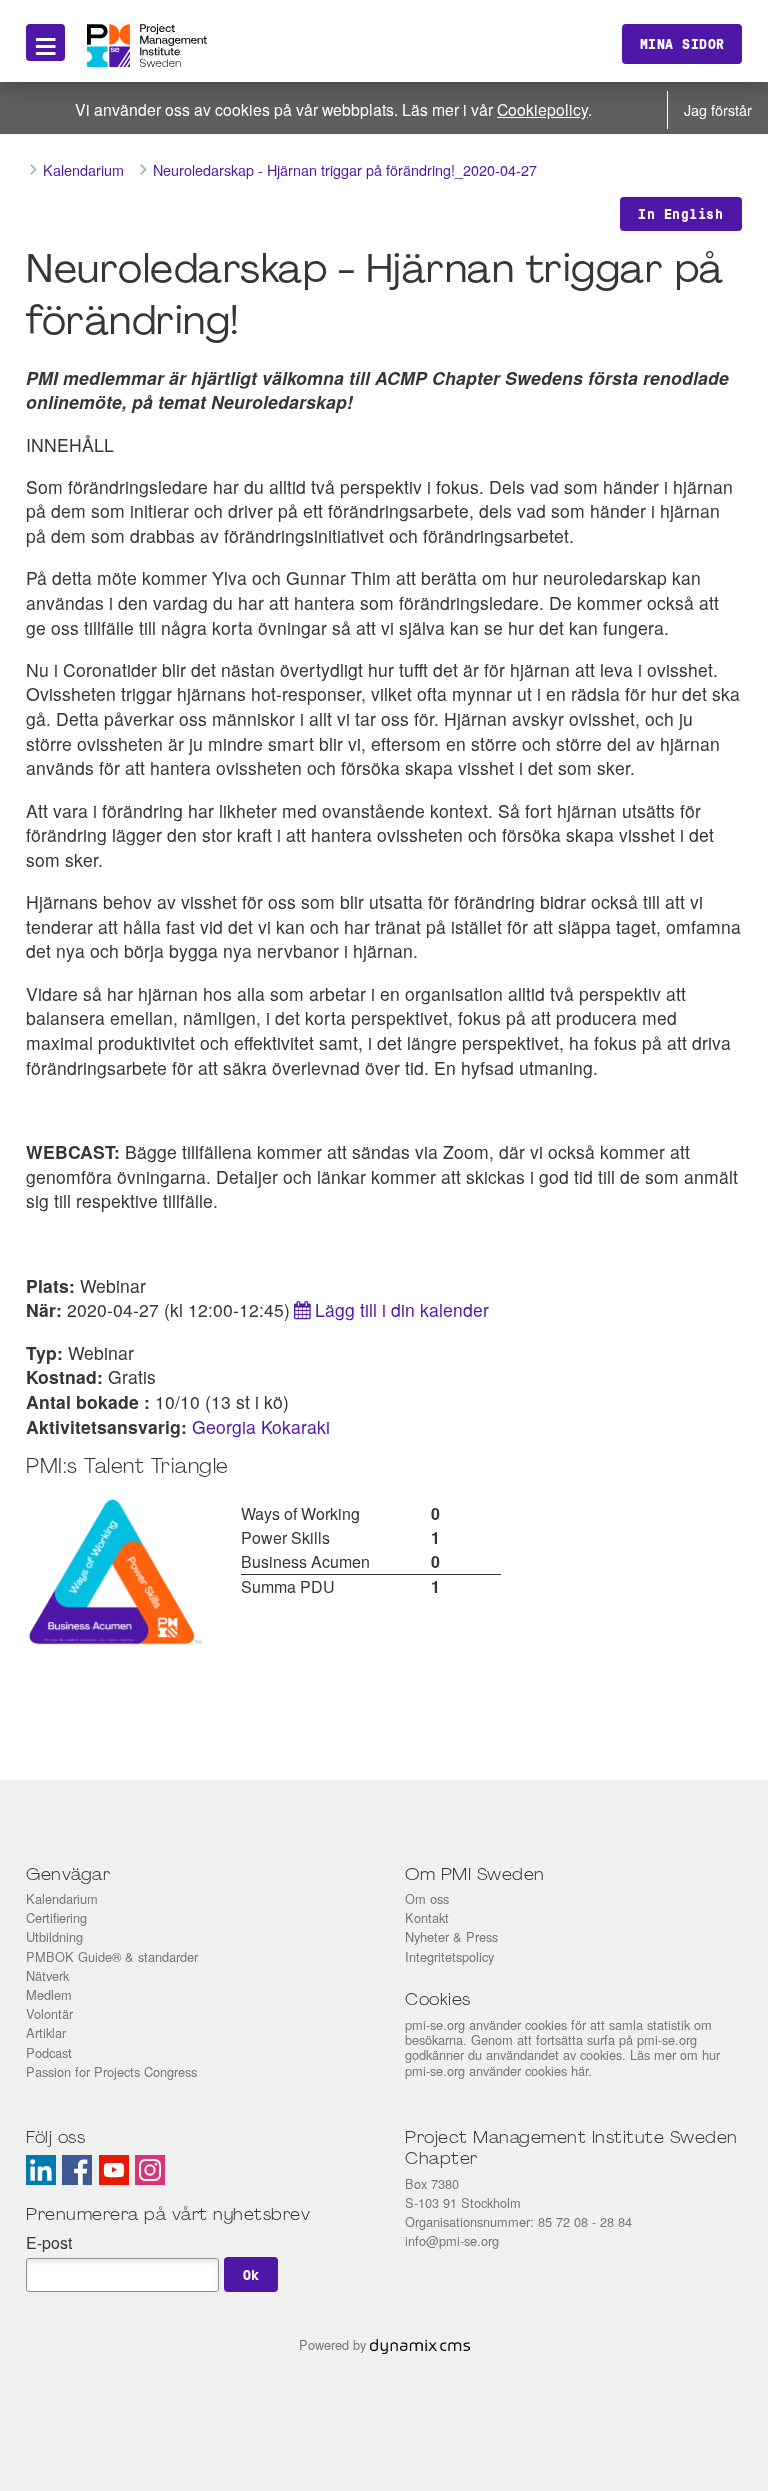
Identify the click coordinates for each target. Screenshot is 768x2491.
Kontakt (427, 1917)
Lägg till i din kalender (402, 1309)
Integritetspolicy (449, 1956)
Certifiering (56, 1917)
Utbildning (54, 1936)
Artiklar (46, 2032)
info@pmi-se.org (452, 2240)
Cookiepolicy (542, 109)
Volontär (49, 2013)
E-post (49, 2242)
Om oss (427, 1898)
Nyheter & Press (451, 1936)
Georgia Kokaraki (261, 1426)
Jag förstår (718, 109)
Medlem (49, 1994)
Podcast (49, 2052)
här (579, 2070)
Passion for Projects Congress (111, 2071)
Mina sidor (682, 44)
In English (680, 214)
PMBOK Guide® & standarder (112, 1956)
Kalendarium (62, 1898)
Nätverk (47, 1975)
